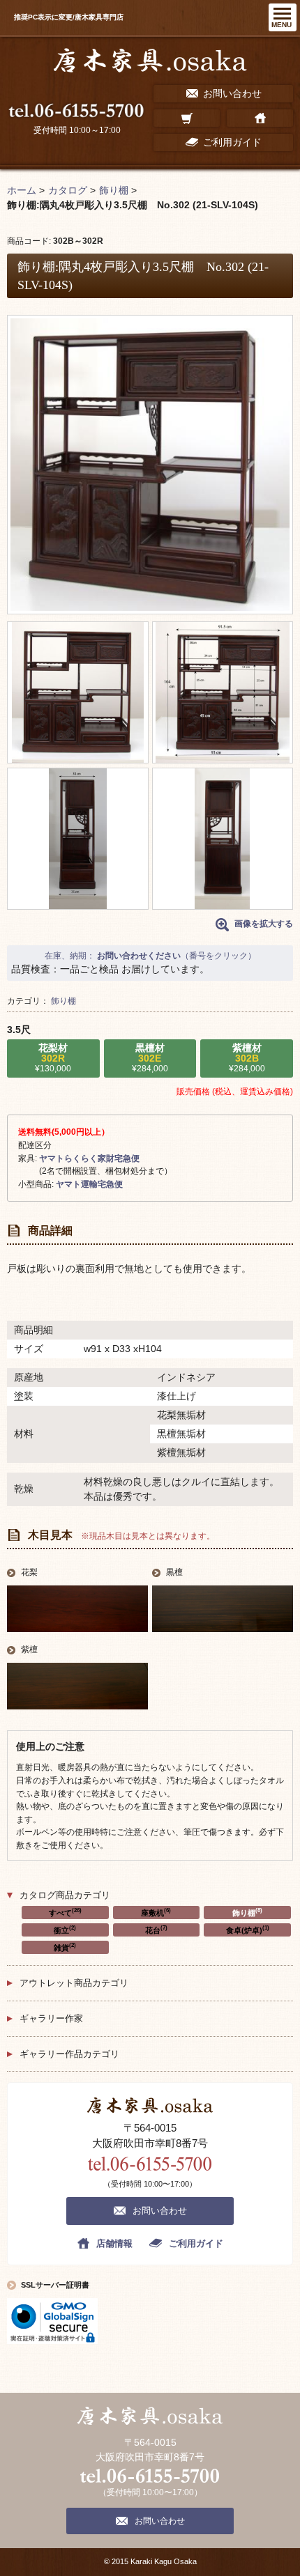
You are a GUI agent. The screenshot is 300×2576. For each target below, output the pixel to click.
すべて (65, 1912)
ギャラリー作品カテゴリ (69, 2054)
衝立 (65, 1930)
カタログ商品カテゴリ (65, 1895)
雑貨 (65, 1947)
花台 (156, 1930)
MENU (282, 25)
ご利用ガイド (196, 2243)
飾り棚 (63, 1001)
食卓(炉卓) (248, 1930)
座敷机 (156, 1912)
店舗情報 (114, 2243)
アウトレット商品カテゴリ (74, 1983)
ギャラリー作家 (51, 2018)
